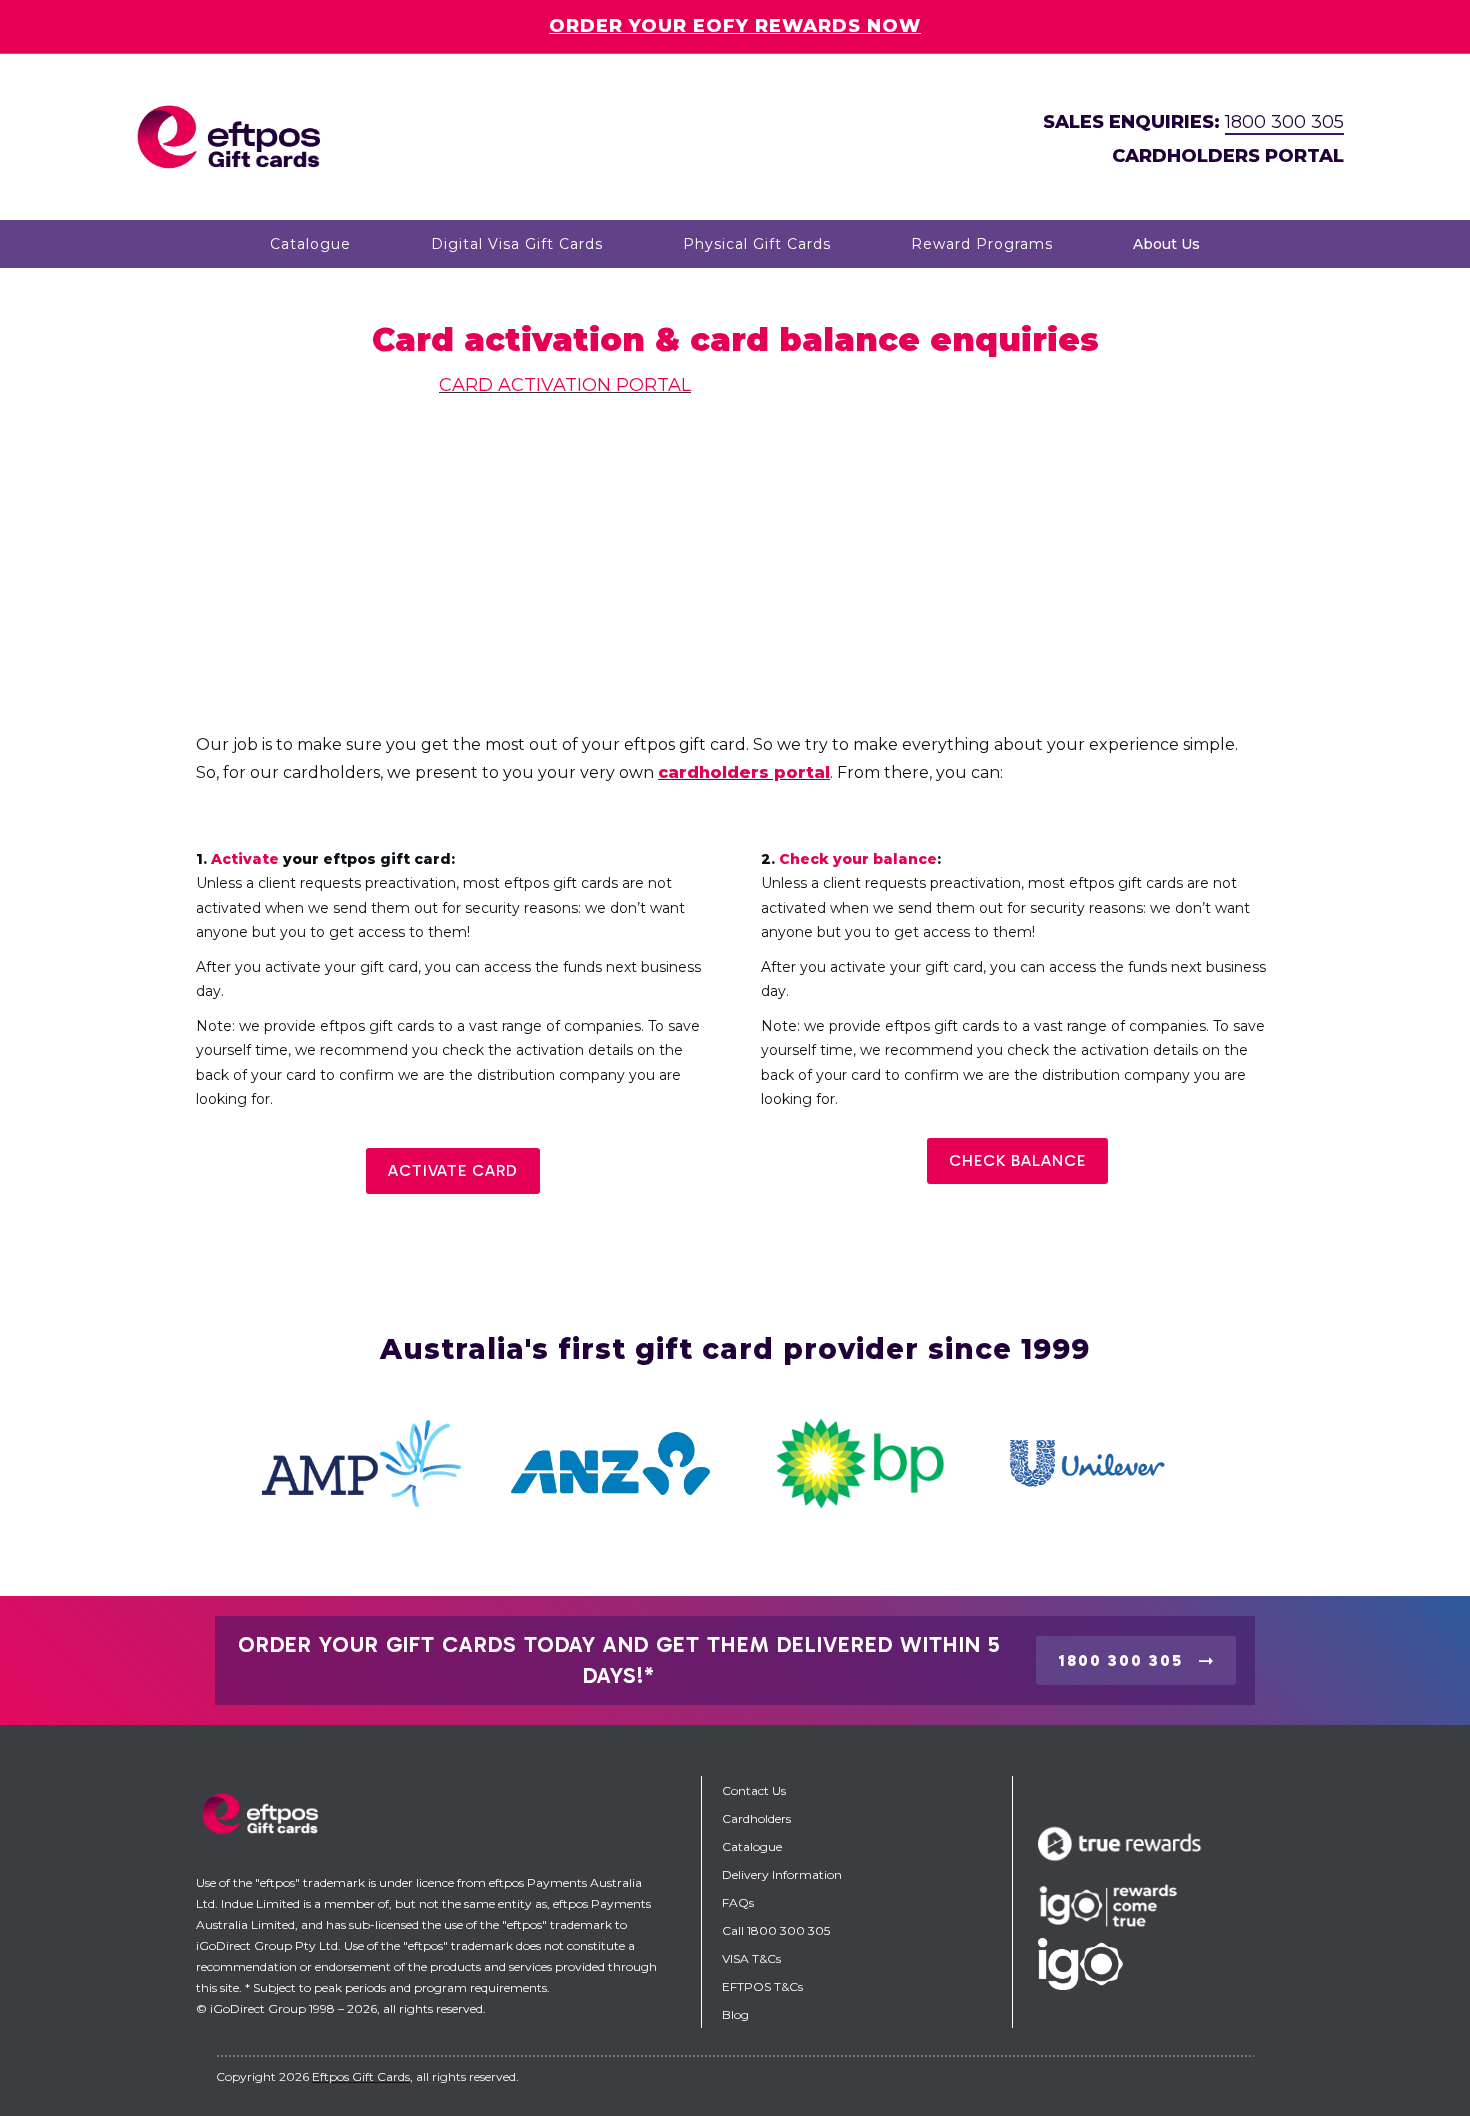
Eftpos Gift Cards (361, 2076)
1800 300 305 (1284, 122)
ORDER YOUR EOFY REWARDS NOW (735, 26)
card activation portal (565, 385)
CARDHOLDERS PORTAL (1228, 156)
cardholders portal (744, 772)
